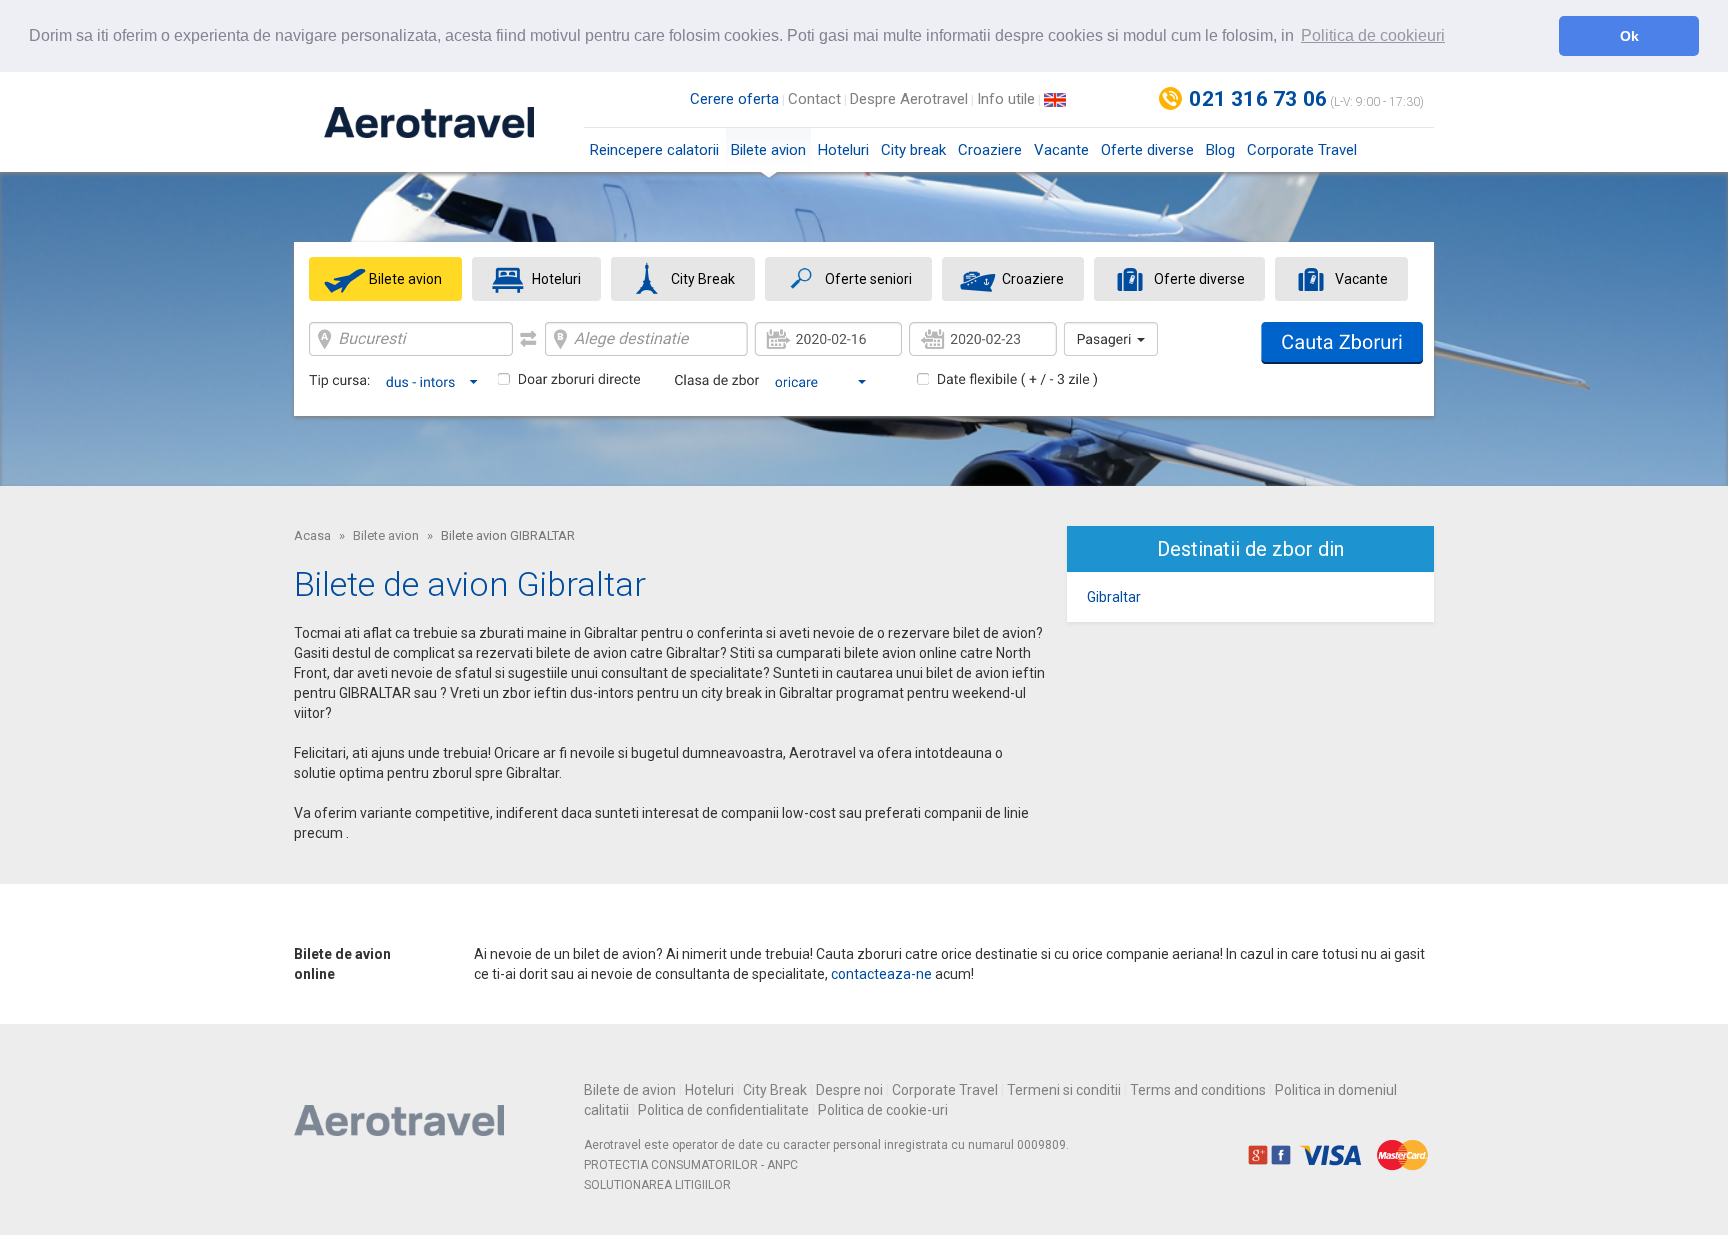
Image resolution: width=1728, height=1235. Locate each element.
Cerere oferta (734, 99)
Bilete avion (768, 150)
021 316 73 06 (1258, 99)
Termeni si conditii (1064, 1090)
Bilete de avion (630, 1090)
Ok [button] (1629, 36)
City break (913, 150)
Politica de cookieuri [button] (1373, 35)
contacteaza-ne (881, 974)
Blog (1220, 150)
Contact (814, 99)
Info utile (1006, 99)
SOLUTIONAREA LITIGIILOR (657, 1185)
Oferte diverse (1147, 150)
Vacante (1061, 150)
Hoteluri (843, 150)
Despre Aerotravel (909, 99)
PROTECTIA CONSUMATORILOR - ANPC (691, 1165)
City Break (775, 1090)
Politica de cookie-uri (883, 1110)
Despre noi (849, 1090)
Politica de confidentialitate (723, 1110)
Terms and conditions (1198, 1090)
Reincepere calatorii (654, 150)
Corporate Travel (1302, 150)
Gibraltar (1114, 597)
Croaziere (990, 150)
